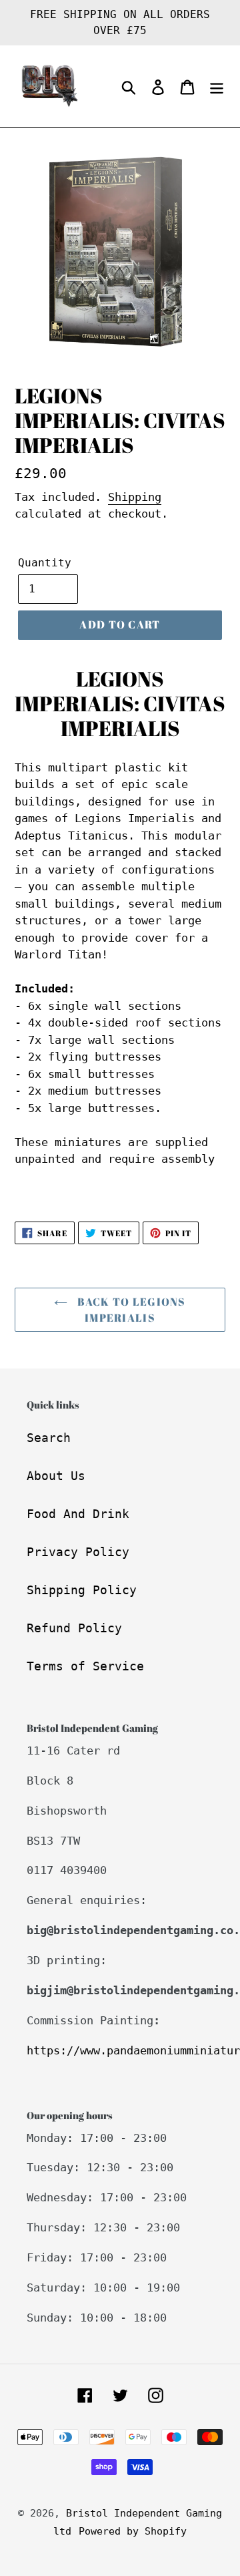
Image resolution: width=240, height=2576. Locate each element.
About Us (56, 1476)
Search (49, 1438)
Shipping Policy (82, 1590)
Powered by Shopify (133, 2531)
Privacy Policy (78, 1552)
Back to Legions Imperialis (130, 1310)
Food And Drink (78, 1514)
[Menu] (217, 86)
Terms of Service (85, 1666)
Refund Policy (74, 1628)
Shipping (135, 497)
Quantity (45, 563)
